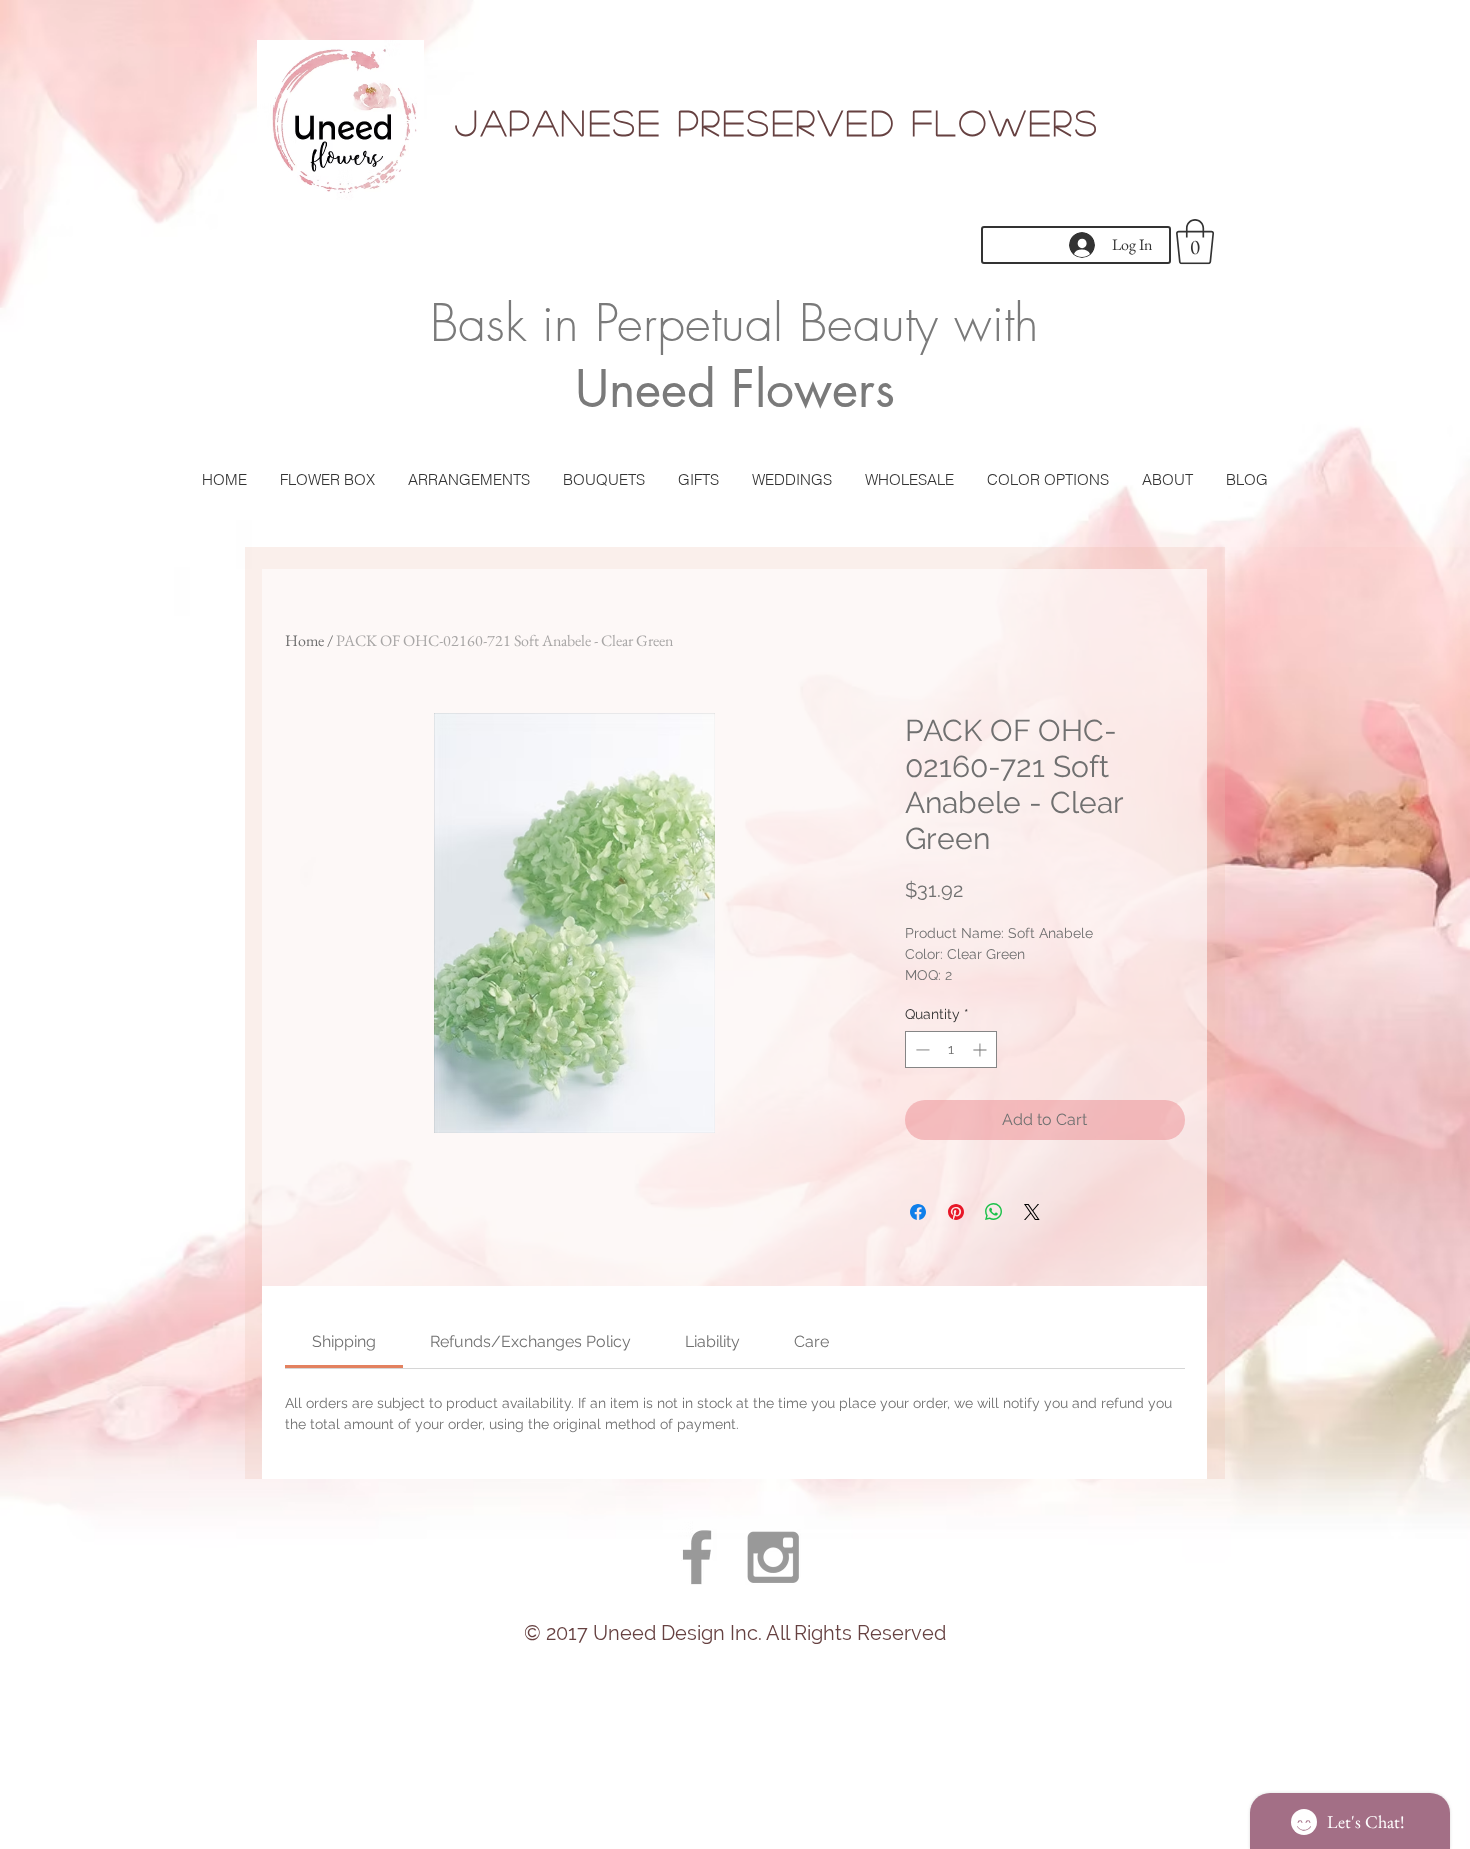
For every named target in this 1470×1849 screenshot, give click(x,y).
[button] (1195, 241)
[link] (344, 1341)
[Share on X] (1032, 1212)
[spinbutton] (951, 1049)
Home (304, 640)
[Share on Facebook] (918, 1212)
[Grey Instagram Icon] (773, 1557)
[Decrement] (920, 1049)
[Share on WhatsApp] (994, 1212)
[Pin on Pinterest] (956, 1212)
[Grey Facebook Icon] (697, 1557)
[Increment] (981, 1049)
